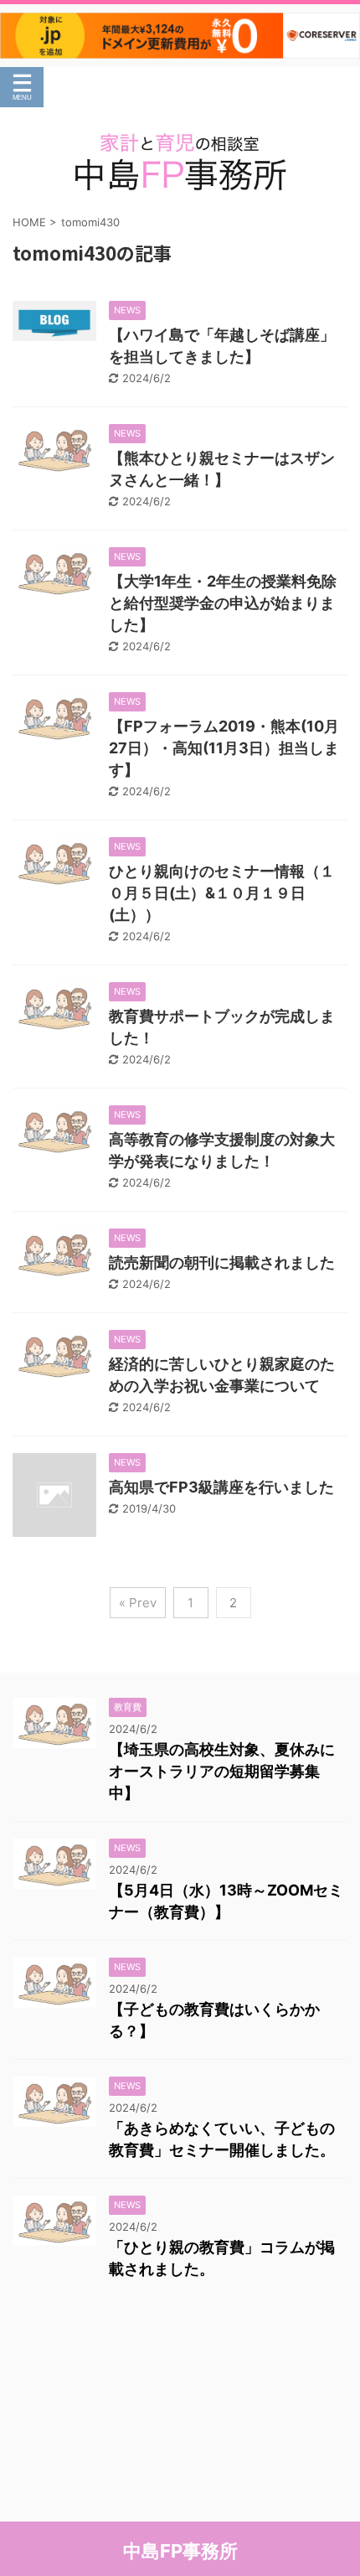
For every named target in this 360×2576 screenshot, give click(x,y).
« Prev (138, 1603)
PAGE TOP (332, 2483)
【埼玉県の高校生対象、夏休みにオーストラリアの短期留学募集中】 (222, 1771)
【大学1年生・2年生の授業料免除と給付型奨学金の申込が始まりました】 (223, 603)
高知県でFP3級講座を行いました (221, 1487)
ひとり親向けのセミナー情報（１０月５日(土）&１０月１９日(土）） (222, 893)
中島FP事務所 (180, 2551)
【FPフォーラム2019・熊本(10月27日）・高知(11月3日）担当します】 (224, 748)
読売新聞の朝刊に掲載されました (222, 1262)
